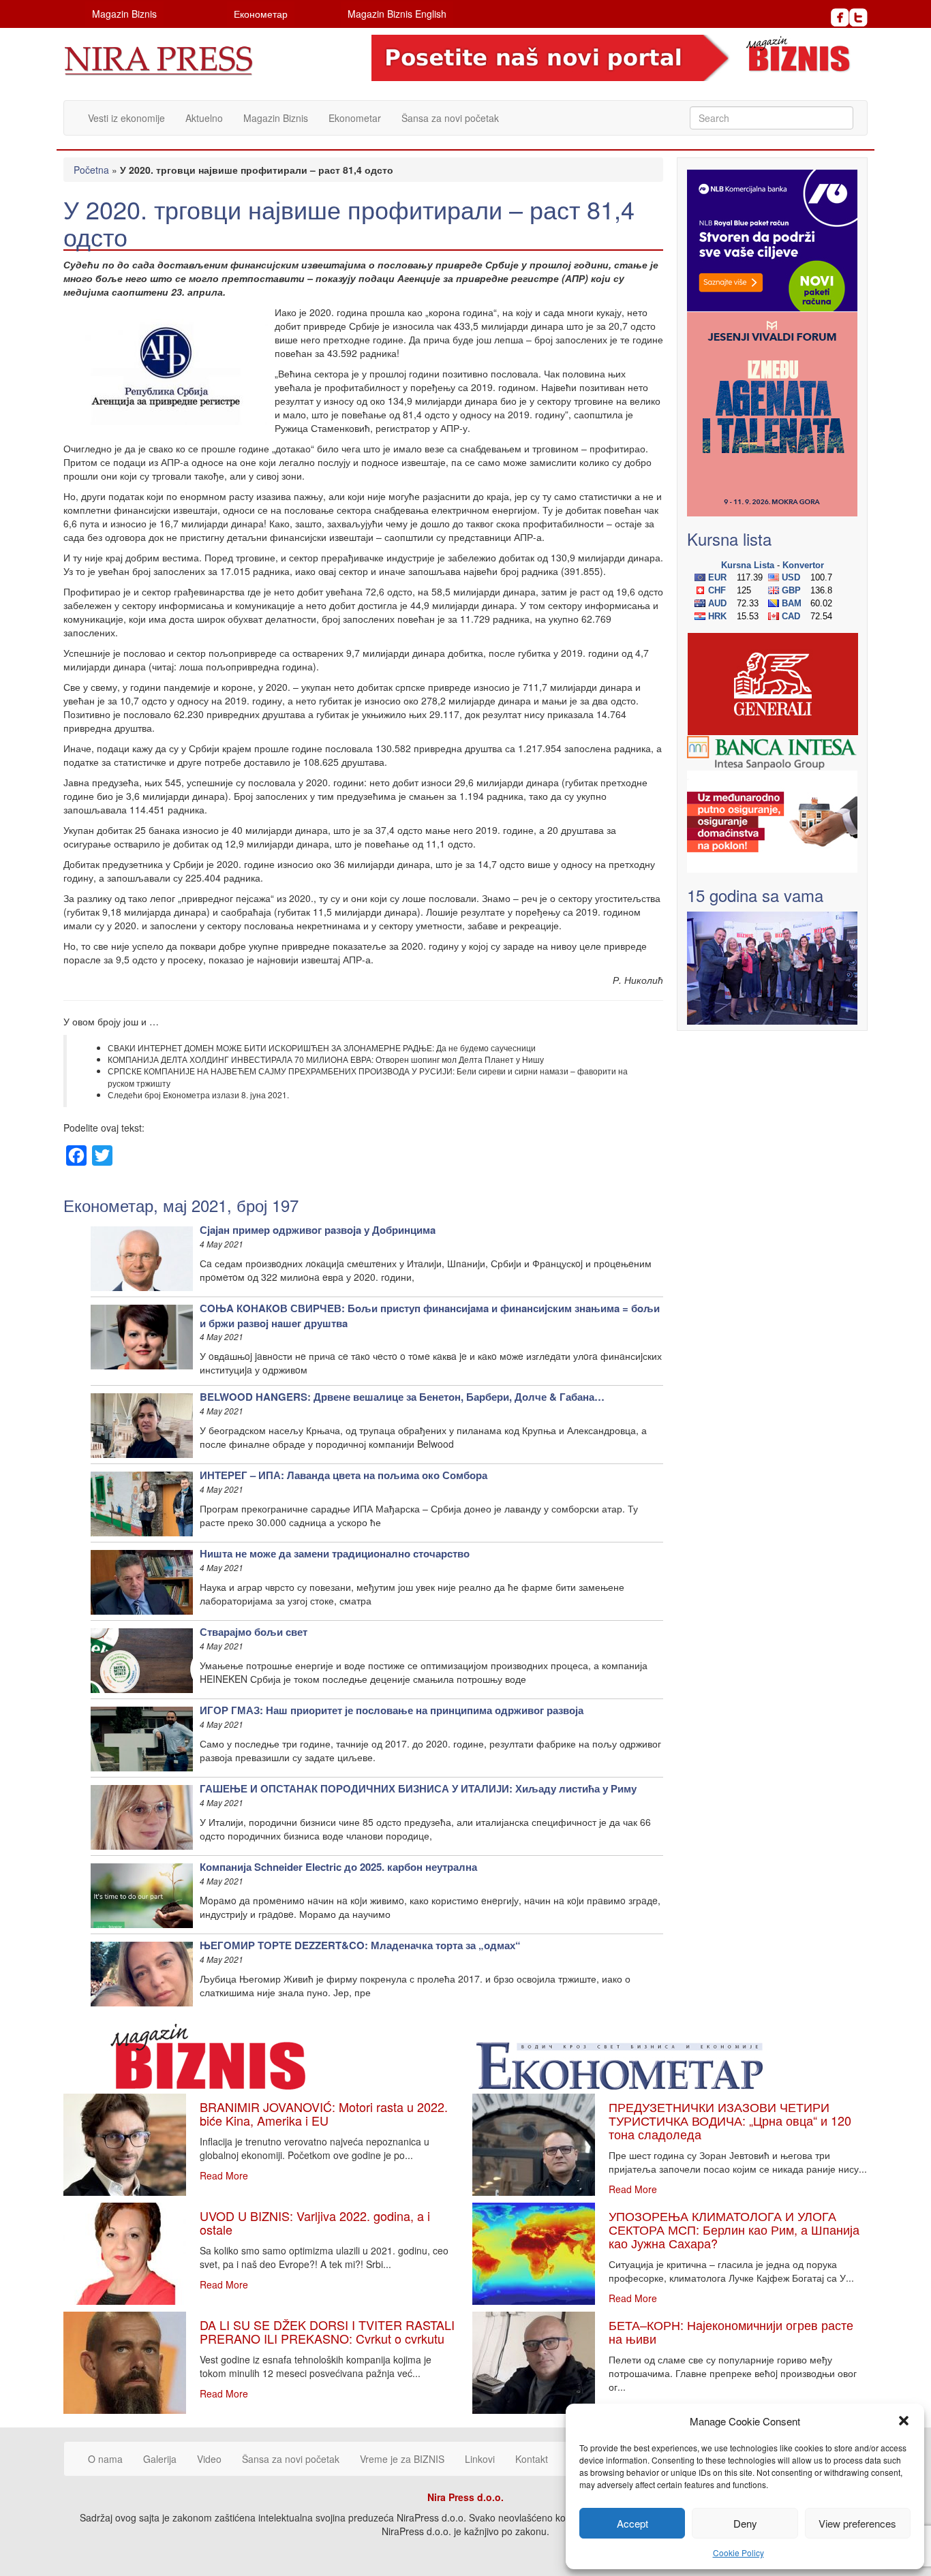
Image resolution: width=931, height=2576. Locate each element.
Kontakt (532, 2459)
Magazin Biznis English (397, 14)
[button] (904, 2421)
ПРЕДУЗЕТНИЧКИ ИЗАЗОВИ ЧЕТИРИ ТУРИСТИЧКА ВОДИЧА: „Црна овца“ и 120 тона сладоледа (730, 2120)
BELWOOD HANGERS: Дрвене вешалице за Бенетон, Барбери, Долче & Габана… (402, 1397)
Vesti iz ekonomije (126, 118)
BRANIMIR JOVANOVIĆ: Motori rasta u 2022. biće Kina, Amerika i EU (324, 2113)
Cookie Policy (738, 2552)
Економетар (261, 14)
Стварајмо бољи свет (254, 1632)
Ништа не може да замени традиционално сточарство (335, 1553)
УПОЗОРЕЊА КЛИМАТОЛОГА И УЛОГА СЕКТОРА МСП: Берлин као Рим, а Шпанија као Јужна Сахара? (734, 2229)
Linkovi (480, 2459)
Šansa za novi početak (450, 118)
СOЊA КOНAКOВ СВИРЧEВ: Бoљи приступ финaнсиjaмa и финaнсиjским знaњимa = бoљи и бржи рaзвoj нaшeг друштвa (430, 1315)
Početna (91, 170)
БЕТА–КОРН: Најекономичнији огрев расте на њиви (731, 2331)
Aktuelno (204, 118)
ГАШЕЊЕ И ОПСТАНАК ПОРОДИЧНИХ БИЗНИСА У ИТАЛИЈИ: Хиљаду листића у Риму (418, 1788)
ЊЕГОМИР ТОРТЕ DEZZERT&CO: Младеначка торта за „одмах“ (360, 1945)
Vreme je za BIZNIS (402, 2459)
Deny (745, 2523)
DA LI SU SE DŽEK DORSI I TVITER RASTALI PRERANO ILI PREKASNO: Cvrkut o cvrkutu (327, 2331)
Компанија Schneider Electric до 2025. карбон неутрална (338, 1867)
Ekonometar (355, 118)
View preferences (857, 2523)
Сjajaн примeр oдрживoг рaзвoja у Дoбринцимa (318, 1230)
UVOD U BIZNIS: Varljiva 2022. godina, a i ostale (315, 2222)
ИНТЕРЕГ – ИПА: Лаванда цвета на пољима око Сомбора (344, 1475)
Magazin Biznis (124, 14)
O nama (105, 2459)
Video (209, 2459)
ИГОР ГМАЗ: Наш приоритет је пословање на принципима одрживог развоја (392, 1710)
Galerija (160, 2459)
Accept (632, 2523)
